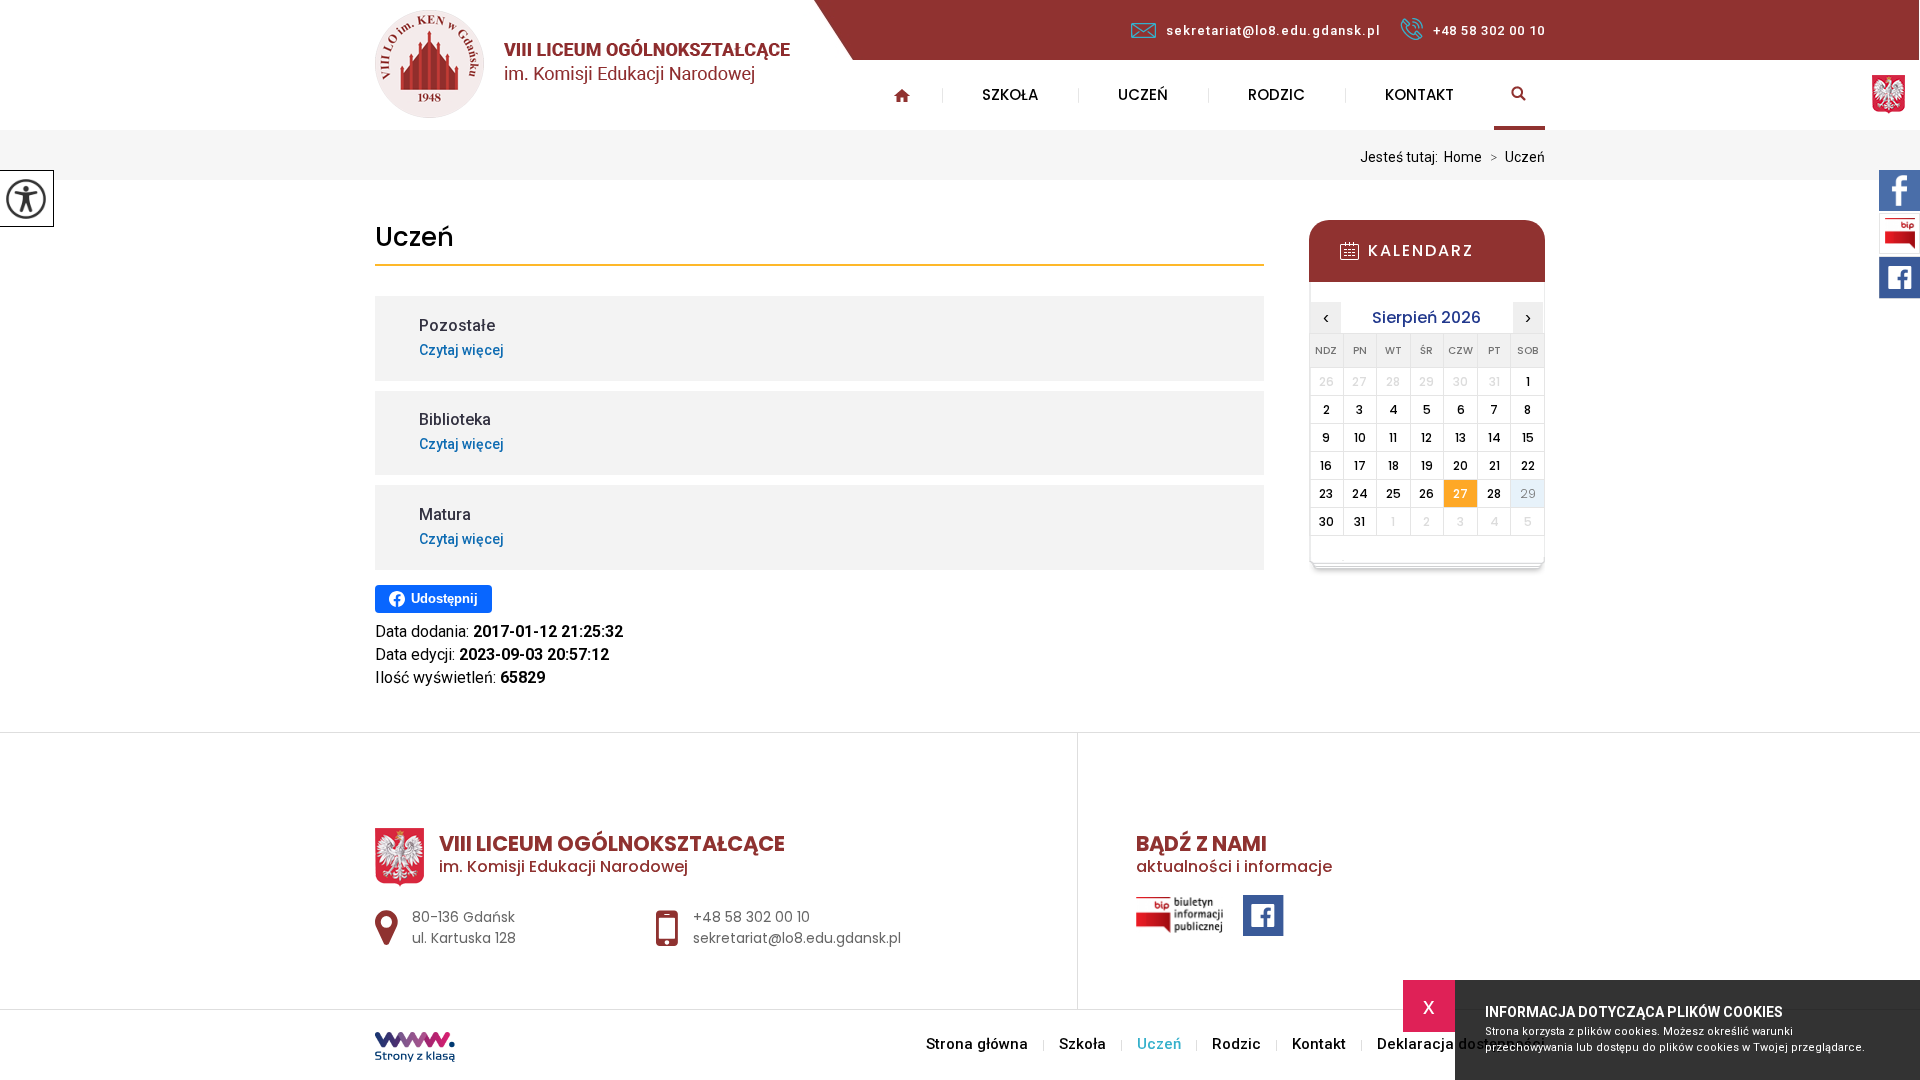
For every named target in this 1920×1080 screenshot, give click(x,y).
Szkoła (1010, 94)
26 (1426, 493)
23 (1326, 493)
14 (1494, 437)
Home (1463, 157)
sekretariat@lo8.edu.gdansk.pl (1273, 30)
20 (1460, 465)
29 (1528, 493)
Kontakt (1419, 94)
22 (1528, 465)
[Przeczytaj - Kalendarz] (1457, 257)
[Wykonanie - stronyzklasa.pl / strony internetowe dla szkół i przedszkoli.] (415, 1049)
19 (1427, 465)
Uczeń (1143, 94)
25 (1393, 493)
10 (1360, 437)
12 (1426, 437)
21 (1494, 465)
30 (1326, 521)
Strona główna (902, 95)
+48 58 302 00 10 (1489, 30)
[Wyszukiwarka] (1519, 95)
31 (1359, 521)
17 (1360, 465)
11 (1393, 437)
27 (1460, 493)
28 (1494, 493)
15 (1528, 437)
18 (1393, 465)
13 (1460, 437)
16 (1326, 465)
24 (1360, 493)
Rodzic (1276, 94)
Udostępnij (444, 598)
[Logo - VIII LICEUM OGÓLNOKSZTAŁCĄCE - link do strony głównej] (582, 64)
